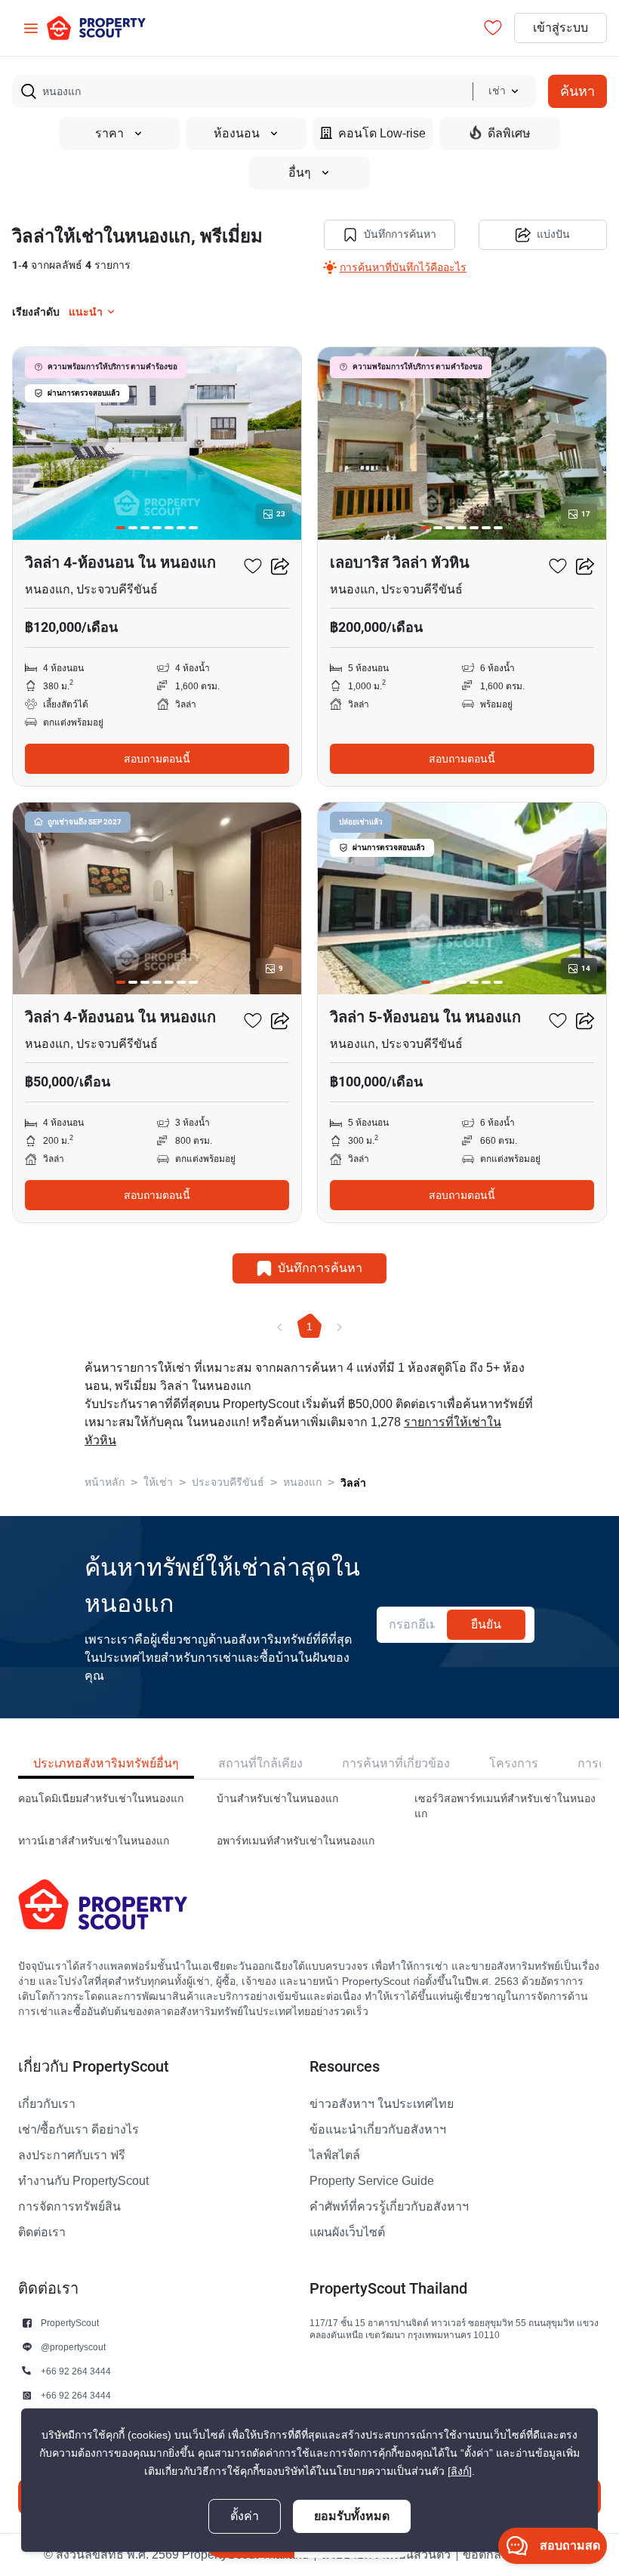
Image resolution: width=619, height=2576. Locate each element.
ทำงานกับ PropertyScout (83, 2181)
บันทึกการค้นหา (400, 234)
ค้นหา (577, 91)
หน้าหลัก (105, 1482)
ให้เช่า (158, 1482)
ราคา (109, 134)
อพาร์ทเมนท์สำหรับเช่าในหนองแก (296, 1841)
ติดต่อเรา (42, 2232)
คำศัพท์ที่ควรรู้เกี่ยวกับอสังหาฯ (389, 2207)
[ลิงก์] (460, 2471)
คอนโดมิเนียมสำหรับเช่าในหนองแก (101, 1799)
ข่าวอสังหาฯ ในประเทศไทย (382, 2104)
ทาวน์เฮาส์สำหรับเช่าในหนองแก (94, 1841)
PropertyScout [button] (70, 2323)
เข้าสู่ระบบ (560, 28)
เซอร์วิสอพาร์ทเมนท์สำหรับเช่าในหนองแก (505, 1806)
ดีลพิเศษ (509, 134)
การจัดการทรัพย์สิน (69, 2207)
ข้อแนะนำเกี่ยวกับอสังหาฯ (378, 2130)
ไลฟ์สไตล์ (335, 2155)
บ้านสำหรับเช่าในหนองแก (277, 1799)
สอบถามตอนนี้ (157, 759)
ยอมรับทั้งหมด (352, 2516)
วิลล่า (353, 1483)
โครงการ (514, 1763)
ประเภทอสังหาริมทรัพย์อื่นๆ (106, 1763)
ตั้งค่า (245, 2516)
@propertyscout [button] (73, 2347)
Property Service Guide (372, 2181)
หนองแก (302, 1482)
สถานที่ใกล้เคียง (260, 1763)
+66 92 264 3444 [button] (76, 2371)
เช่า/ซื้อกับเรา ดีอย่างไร (79, 2130)
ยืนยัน (486, 1624)
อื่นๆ (300, 173)
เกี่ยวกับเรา (47, 2104)
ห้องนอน (237, 134)
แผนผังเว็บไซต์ (347, 2232)
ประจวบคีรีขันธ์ (228, 1482)
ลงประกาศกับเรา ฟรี (72, 2155)
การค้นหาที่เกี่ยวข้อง (396, 1763)
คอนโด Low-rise (382, 134)
